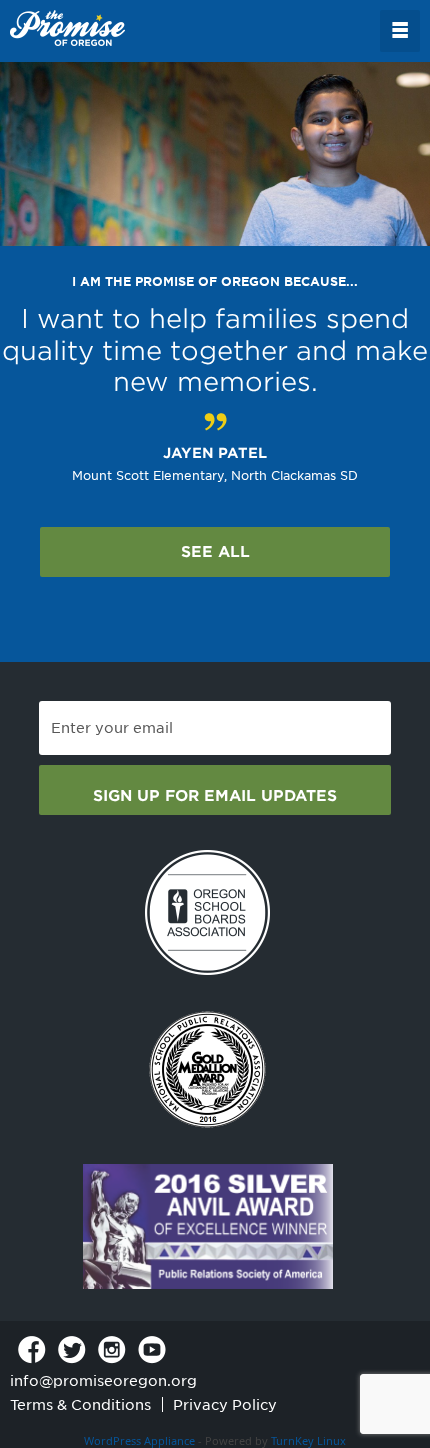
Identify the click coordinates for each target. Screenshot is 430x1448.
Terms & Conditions (80, 1405)
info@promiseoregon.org (103, 1381)
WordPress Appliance (139, 1440)
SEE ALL (215, 552)
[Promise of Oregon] (67, 29)
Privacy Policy (225, 1405)
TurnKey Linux (308, 1440)
